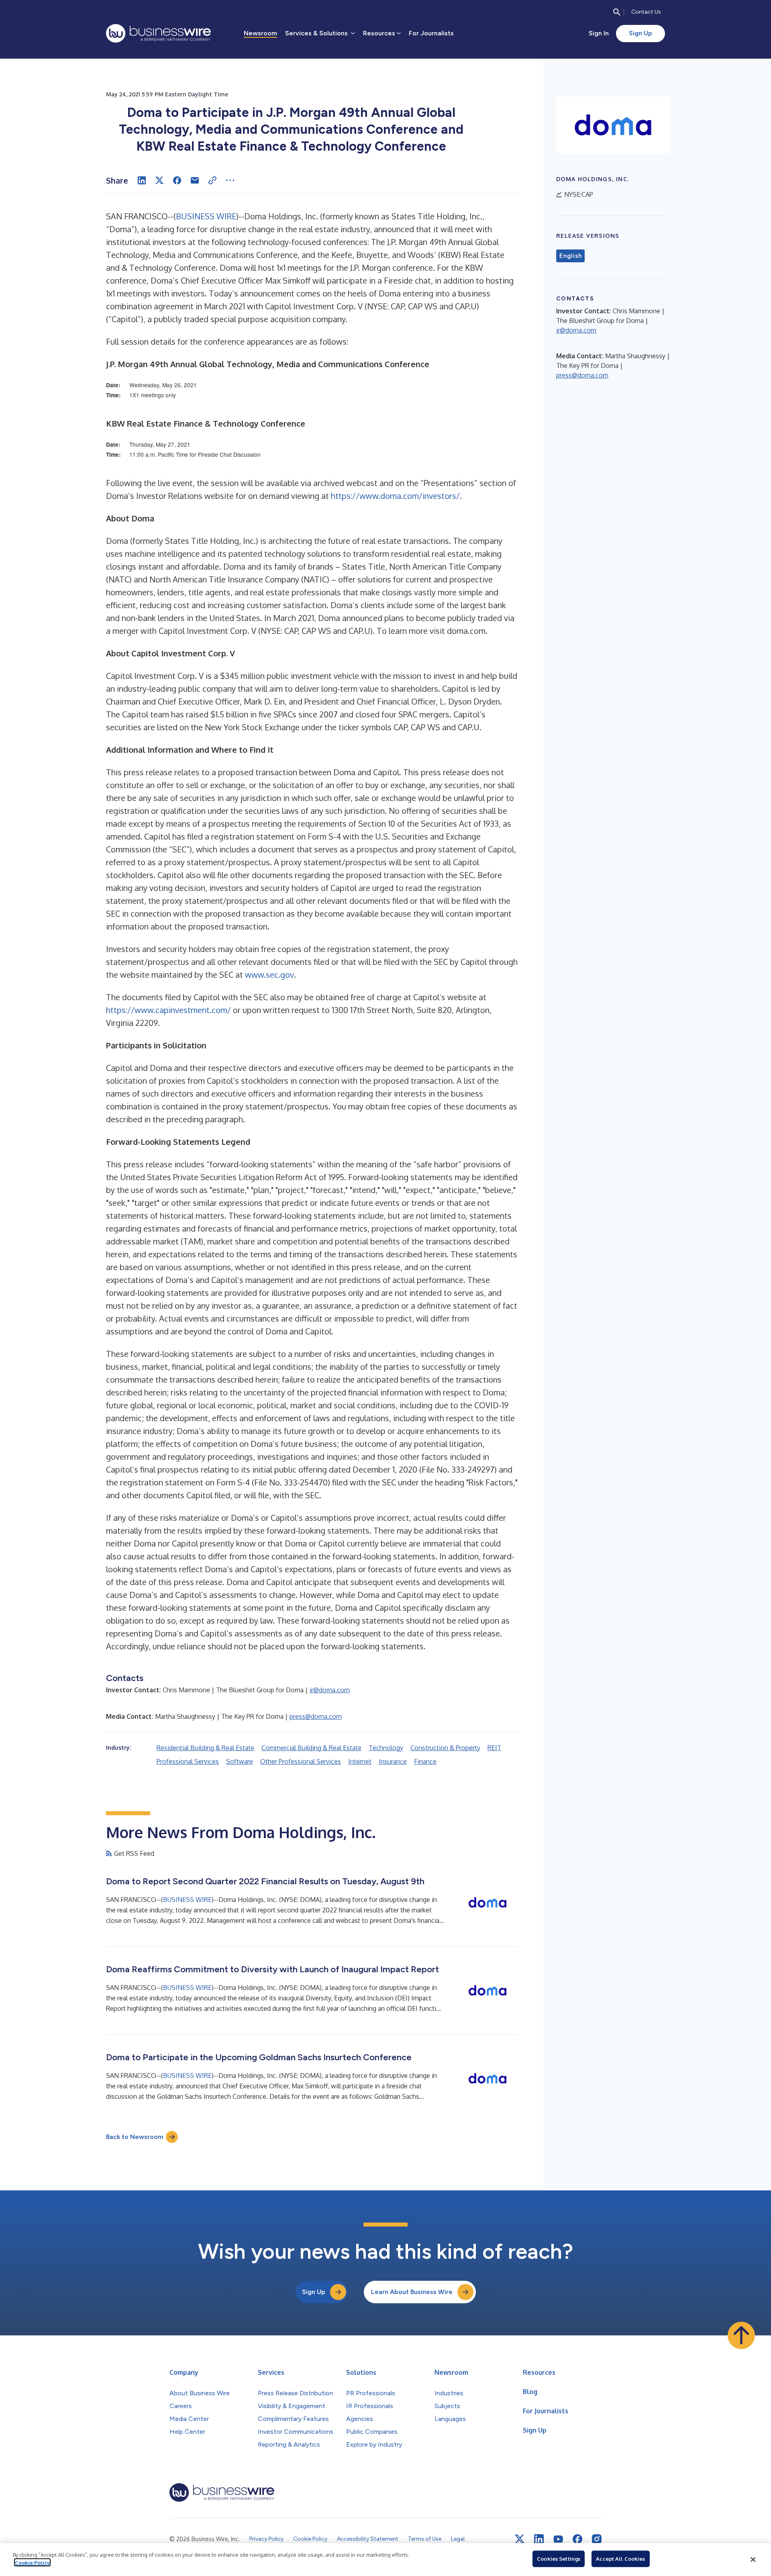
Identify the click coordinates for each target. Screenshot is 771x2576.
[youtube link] (558, 2539)
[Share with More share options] (230, 180)
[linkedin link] (539, 2539)
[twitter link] (520, 2539)
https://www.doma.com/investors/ (395, 496)
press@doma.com (316, 1716)
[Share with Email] (195, 180)
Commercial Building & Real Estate (311, 1748)
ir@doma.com (330, 1690)
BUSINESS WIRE (206, 216)
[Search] (617, 12)
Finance (425, 1761)
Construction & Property (445, 1748)
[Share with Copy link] (212, 180)
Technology (386, 1748)
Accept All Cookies (620, 2559)
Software (240, 1761)
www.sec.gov (269, 974)
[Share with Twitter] (159, 180)
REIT (494, 1748)
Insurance (393, 1761)
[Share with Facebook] (177, 180)
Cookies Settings (559, 2559)
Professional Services (188, 1761)
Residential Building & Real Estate (205, 1748)
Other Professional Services (301, 1761)
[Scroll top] (741, 2335)
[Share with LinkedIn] (142, 180)
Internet (360, 1761)
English (570, 256)
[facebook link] (577, 2539)
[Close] (753, 2560)
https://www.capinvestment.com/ (168, 1010)
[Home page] (158, 33)
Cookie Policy (32, 2562)
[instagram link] (597, 2539)
